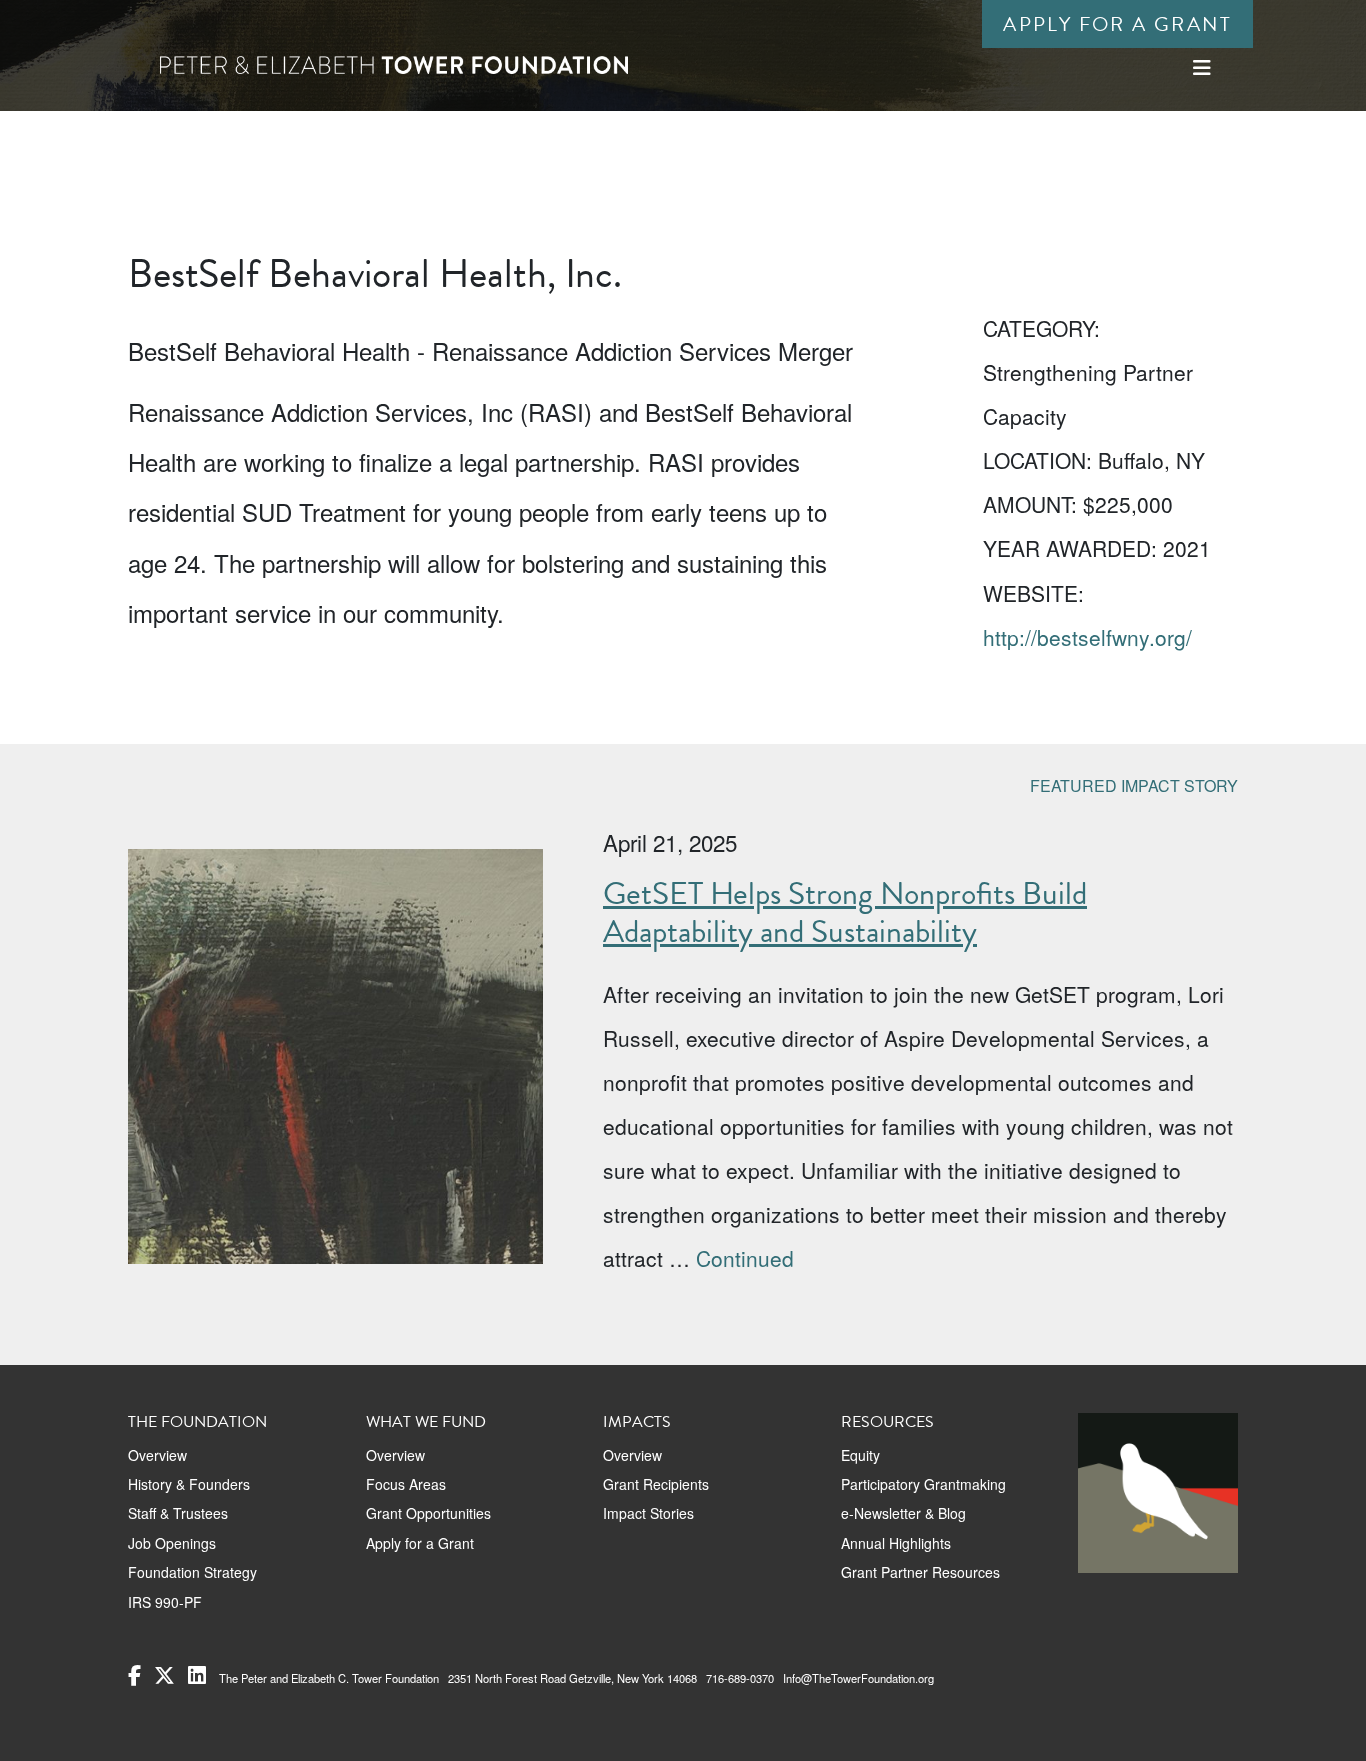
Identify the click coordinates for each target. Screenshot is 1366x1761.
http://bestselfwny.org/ (1087, 637)
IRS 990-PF (165, 1602)
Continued (745, 1258)
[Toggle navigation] (1202, 67)
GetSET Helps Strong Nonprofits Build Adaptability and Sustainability (845, 912)
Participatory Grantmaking (923, 1484)
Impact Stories (648, 1513)
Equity (860, 1455)
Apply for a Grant (1117, 24)
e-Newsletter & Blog (903, 1513)
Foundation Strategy (192, 1572)
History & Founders (189, 1484)
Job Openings (172, 1543)
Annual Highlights (896, 1543)
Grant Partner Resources (920, 1572)
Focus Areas (406, 1484)
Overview (157, 1455)
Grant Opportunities (428, 1513)
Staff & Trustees (178, 1513)
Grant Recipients (656, 1484)
